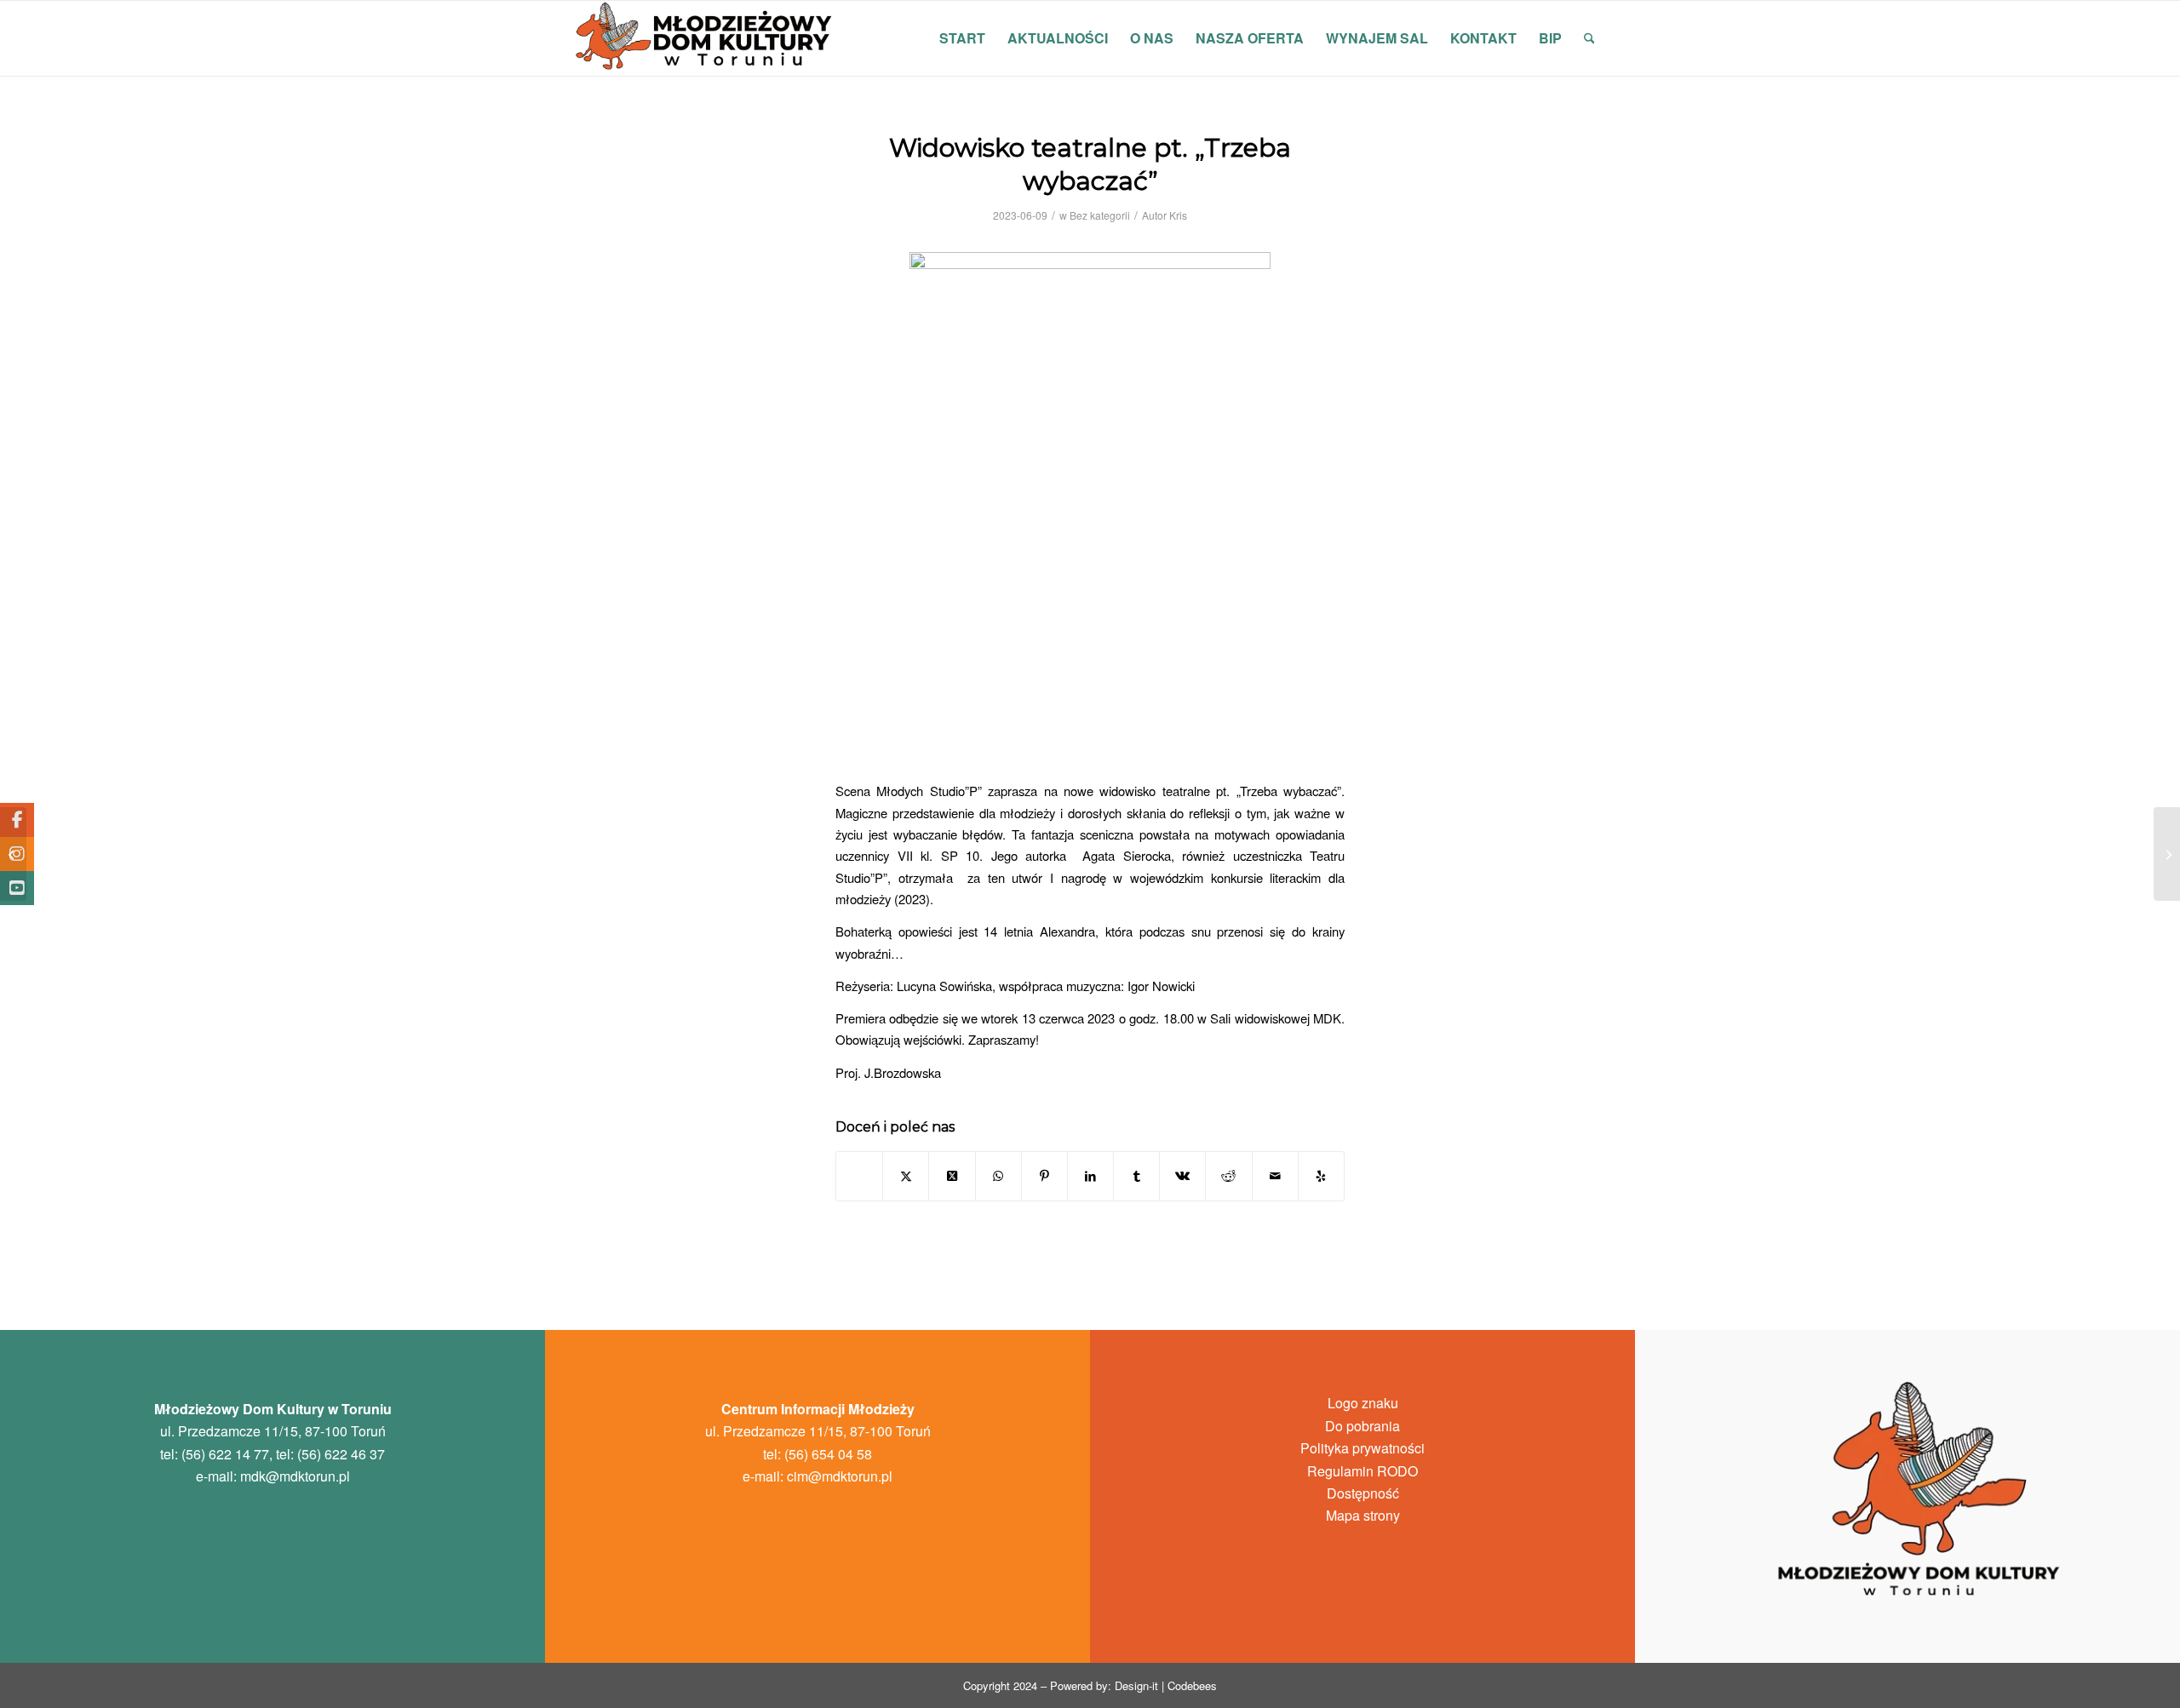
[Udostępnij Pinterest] (1044, 1176)
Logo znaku (1363, 1403)
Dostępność (1363, 1493)
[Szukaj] (1589, 38)
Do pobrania (1362, 1426)
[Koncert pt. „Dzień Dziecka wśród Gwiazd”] (13, 854)
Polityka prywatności (1362, 1448)
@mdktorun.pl (295, 1476)
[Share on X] (952, 1176)
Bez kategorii (1100, 215)
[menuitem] (962, 38)
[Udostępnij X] (906, 1176)
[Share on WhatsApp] (998, 1176)
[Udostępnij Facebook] (859, 1176)
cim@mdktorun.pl (840, 1476)
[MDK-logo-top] (705, 38)
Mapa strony (1363, 1515)
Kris (1178, 215)
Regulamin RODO (1362, 1471)
